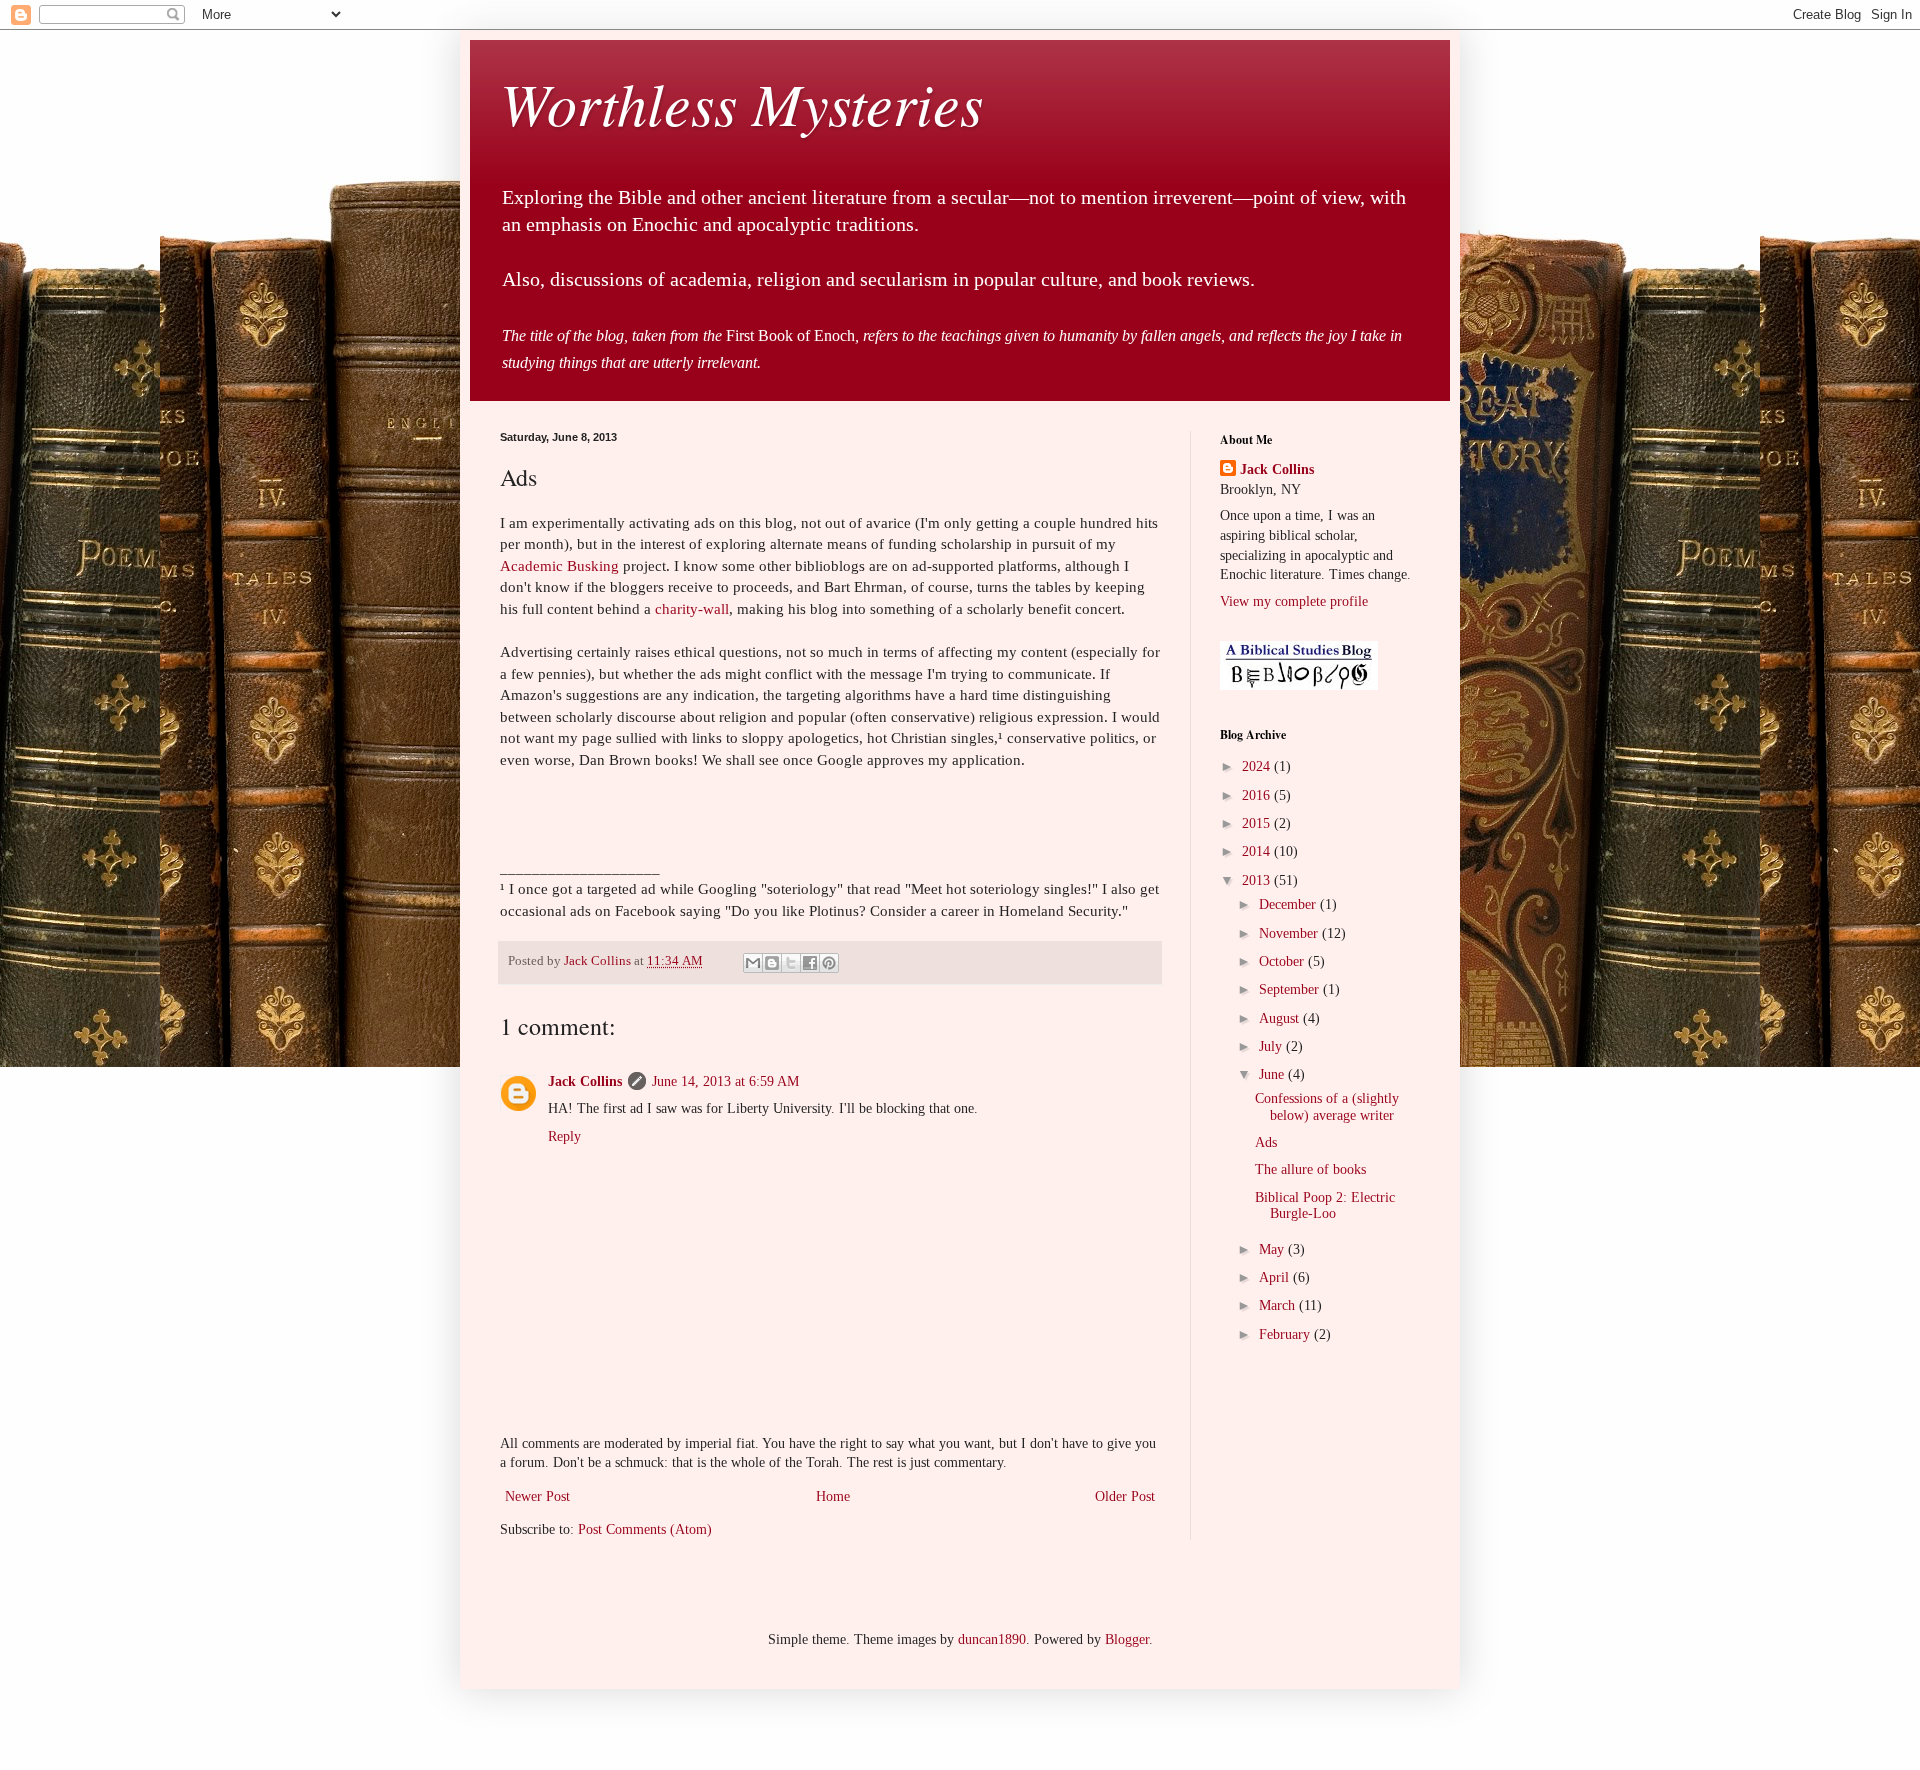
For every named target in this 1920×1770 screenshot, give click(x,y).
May (1273, 1249)
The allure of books (1310, 1169)
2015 (1258, 823)
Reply (564, 1136)
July (1272, 1046)
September (1291, 989)
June (1273, 1074)
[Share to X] (791, 963)
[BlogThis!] (772, 963)
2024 (1258, 766)
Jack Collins (585, 1081)
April (1276, 1277)
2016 (1258, 795)
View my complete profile (1294, 601)
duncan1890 (992, 1639)
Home (833, 1496)
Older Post (1125, 1496)
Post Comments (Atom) (645, 1529)
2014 (1258, 851)
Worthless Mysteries (741, 102)
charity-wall (692, 608)
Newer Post (537, 1496)
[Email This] (753, 963)
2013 (1258, 880)
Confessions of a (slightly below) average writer (1327, 1107)
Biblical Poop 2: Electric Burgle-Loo (1325, 1206)
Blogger (1127, 1639)
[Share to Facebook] (810, 963)
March (1279, 1305)
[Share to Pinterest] (829, 963)
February (1286, 1334)
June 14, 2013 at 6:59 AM (725, 1081)
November (1290, 933)
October (1283, 961)
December (1289, 904)
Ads (1266, 1142)
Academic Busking (559, 565)
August (1281, 1018)
